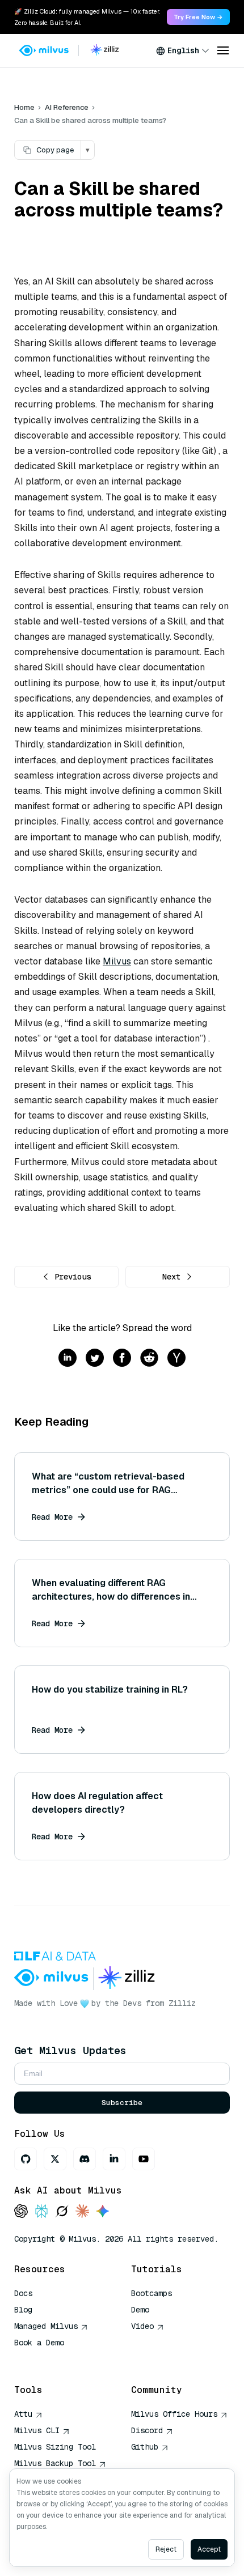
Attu (23, 2414)
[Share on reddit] (149, 1359)
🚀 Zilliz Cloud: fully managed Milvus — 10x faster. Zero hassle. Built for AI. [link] (87, 17)
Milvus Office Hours (174, 2414)
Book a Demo (39, 2343)
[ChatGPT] (21, 2212)
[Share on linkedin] (68, 1359)
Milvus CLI (37, 2430)
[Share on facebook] (122, 1359)
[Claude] (82, 2212)
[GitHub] (26, 2159)
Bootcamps (152, 2293)
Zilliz (182, 2003)
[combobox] (183, 50)
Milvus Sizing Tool (55, 2447)
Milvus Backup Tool (55, 2463)
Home (24, 107)
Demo (140, 2310)
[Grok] (62, 2212)
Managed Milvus (46, 2326)
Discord (147, 2430)
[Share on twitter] (95, 1359)
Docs (23, 2293)
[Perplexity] (41, 2212)
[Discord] (85, 2159)
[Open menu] (223, 50)
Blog (23, 2310)
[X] (55, 2159)
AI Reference (67, 107)
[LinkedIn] (114, 2159)
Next (171, 1277)
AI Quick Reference (55, 2359)
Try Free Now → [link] (198, 17)
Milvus (117, 961)
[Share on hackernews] (176, 1359)
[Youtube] (144, 2159)
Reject (166, 2549)
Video (142, 2326)
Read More (52, 1517)
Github (145, 2447)
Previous (73, 1277)
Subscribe (122, 2103)
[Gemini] (103, 2212)
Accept (209, 2549)
